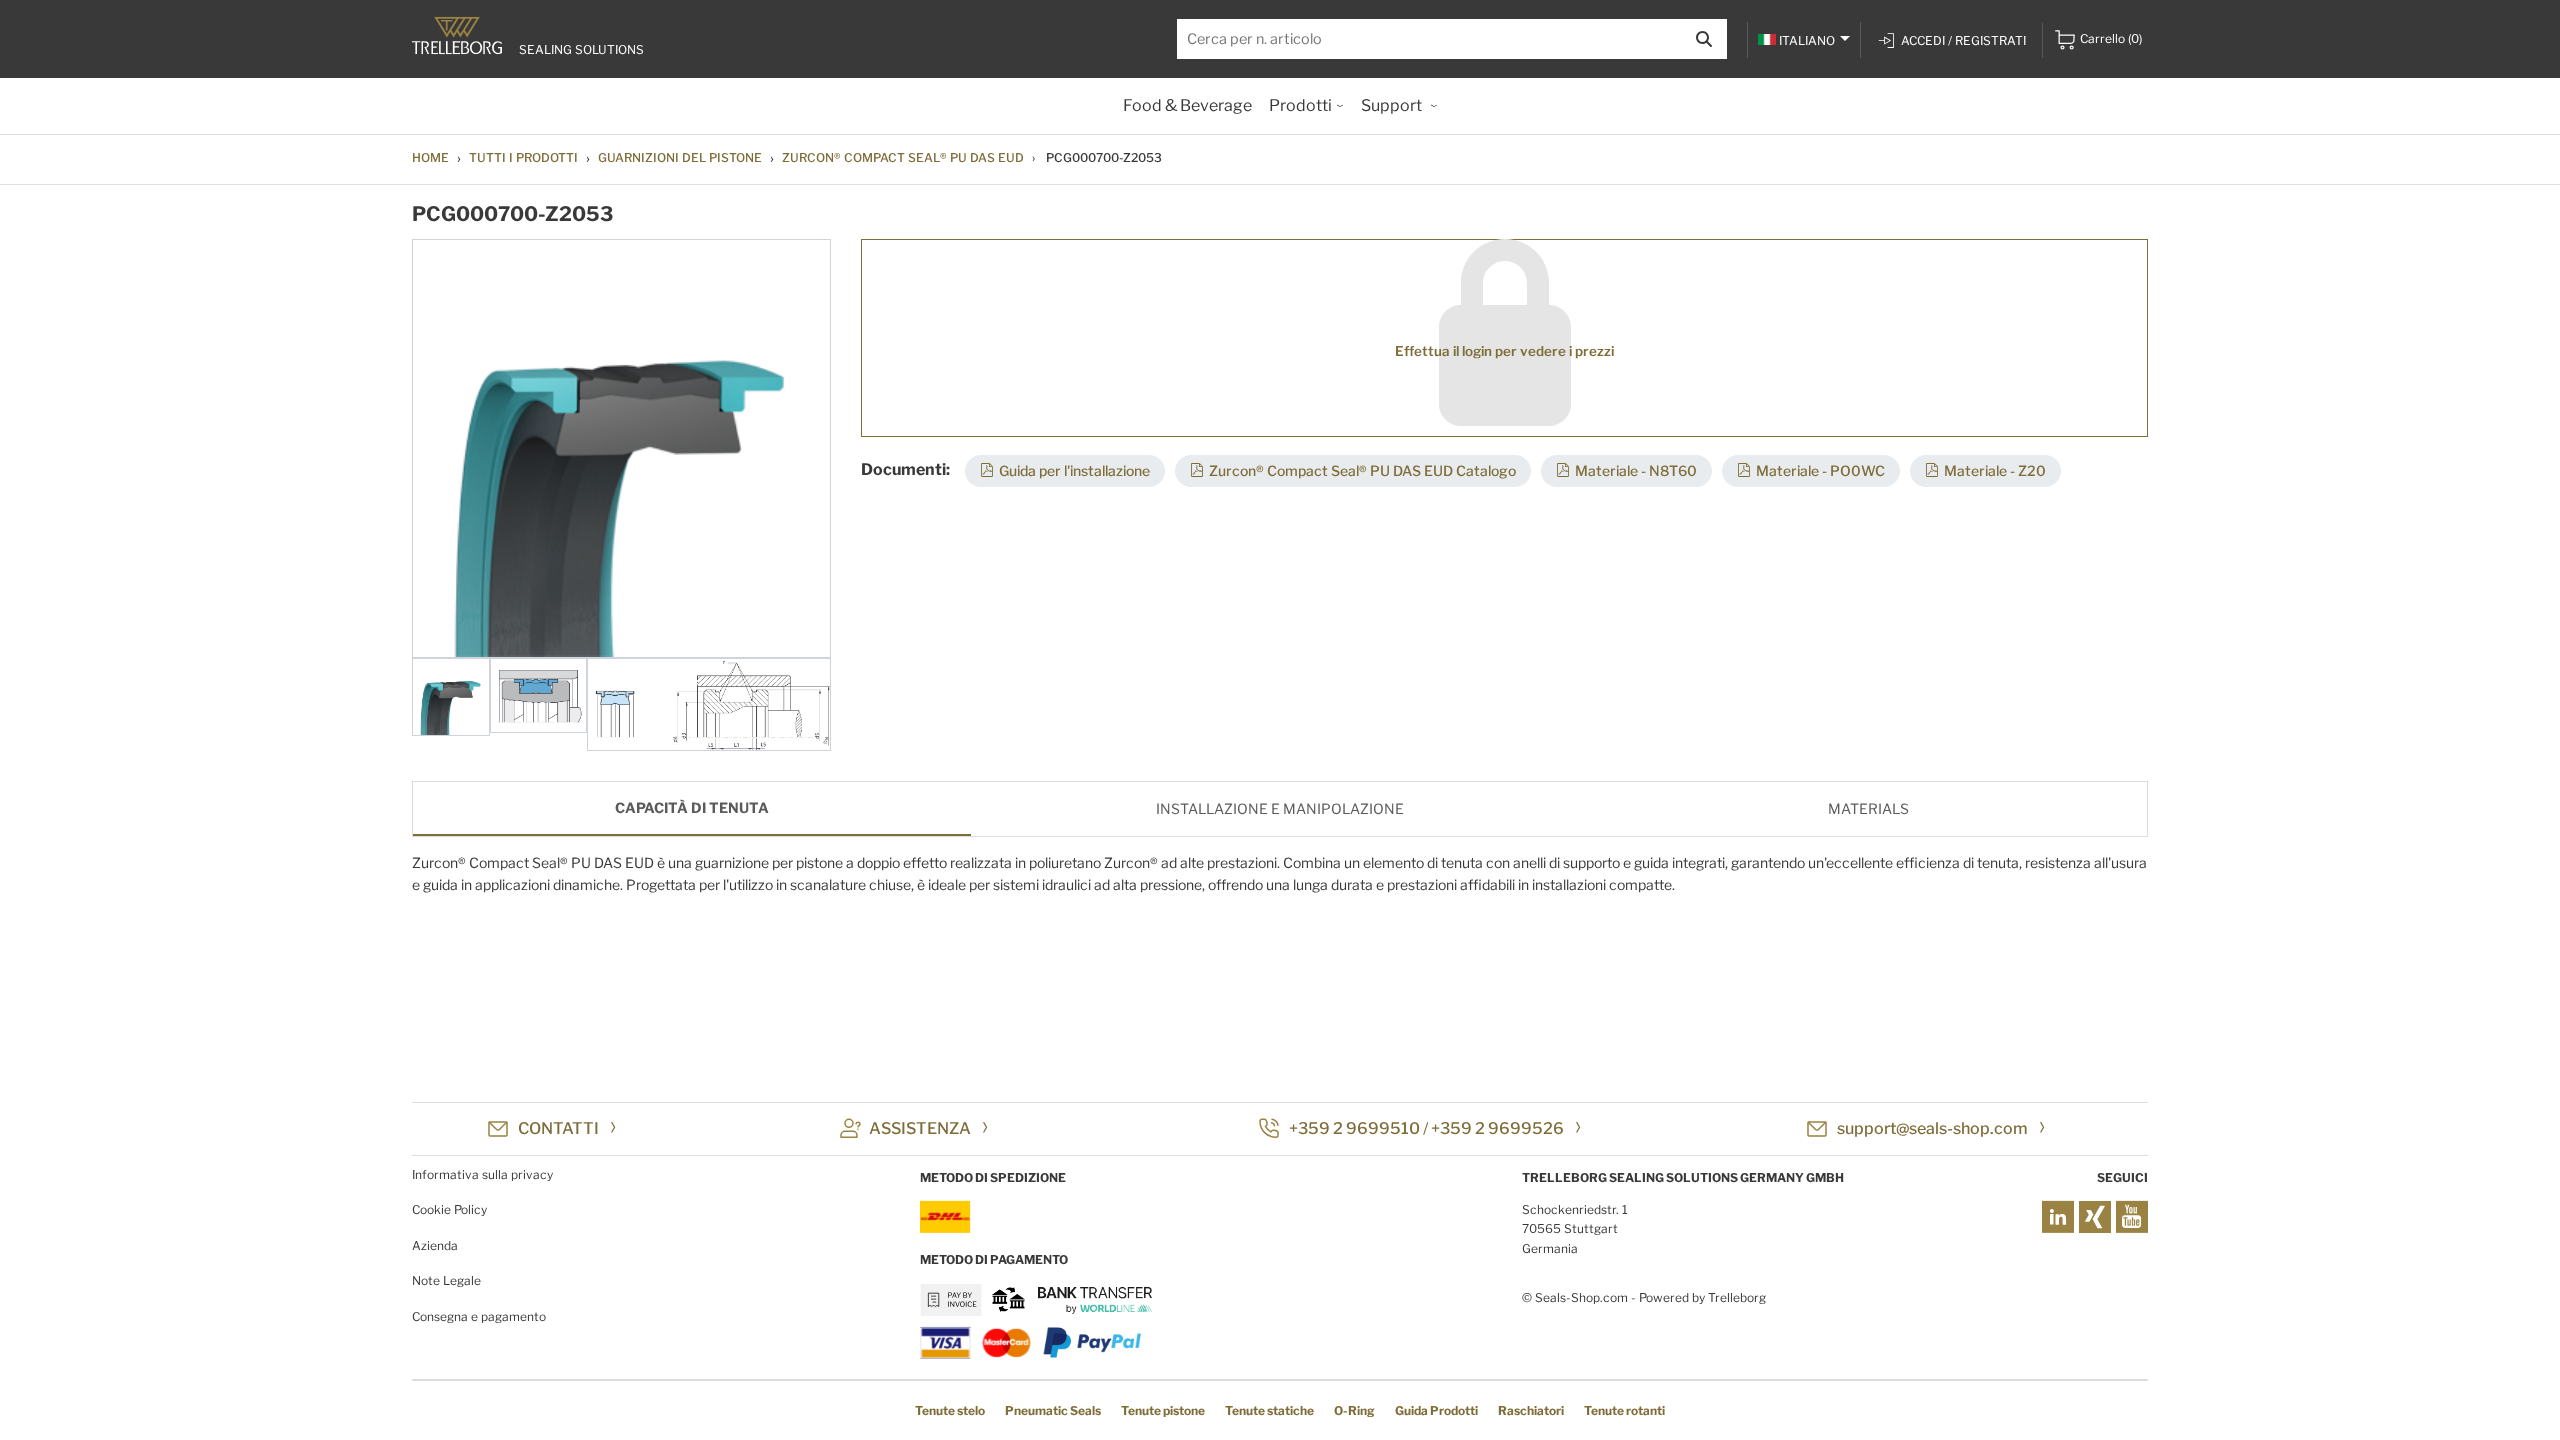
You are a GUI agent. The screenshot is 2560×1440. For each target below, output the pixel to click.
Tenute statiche (1269, 1410)
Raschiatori (1531, 1410)
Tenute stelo (950, 1410)
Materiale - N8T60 (1636, 470)
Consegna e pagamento (479, 1316)
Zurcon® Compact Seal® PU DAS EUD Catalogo (1362, 470)
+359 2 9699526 (1497, 1128)
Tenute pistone (1163, 1410)
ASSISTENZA (920, 1128)
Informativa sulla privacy (482, 1174)
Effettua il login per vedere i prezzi (1504, 351)
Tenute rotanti (1624, 1410)
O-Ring (1354, 1410)
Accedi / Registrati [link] (1963, 40)
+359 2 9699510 (1354, 1128)
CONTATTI (558, 1128)
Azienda (435, 1245)
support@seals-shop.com (1932, 1128)
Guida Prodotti (1436, 1410)
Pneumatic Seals (1053, 1410)
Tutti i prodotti (523, 157)
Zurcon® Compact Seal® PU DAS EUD (903, 157)
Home (430, 157)
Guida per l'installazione (1074, 470)
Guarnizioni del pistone (680, 157)
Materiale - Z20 (1995, 470)
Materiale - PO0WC (1820, 470)
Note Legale (446, 1280)
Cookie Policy (449, 1209)
